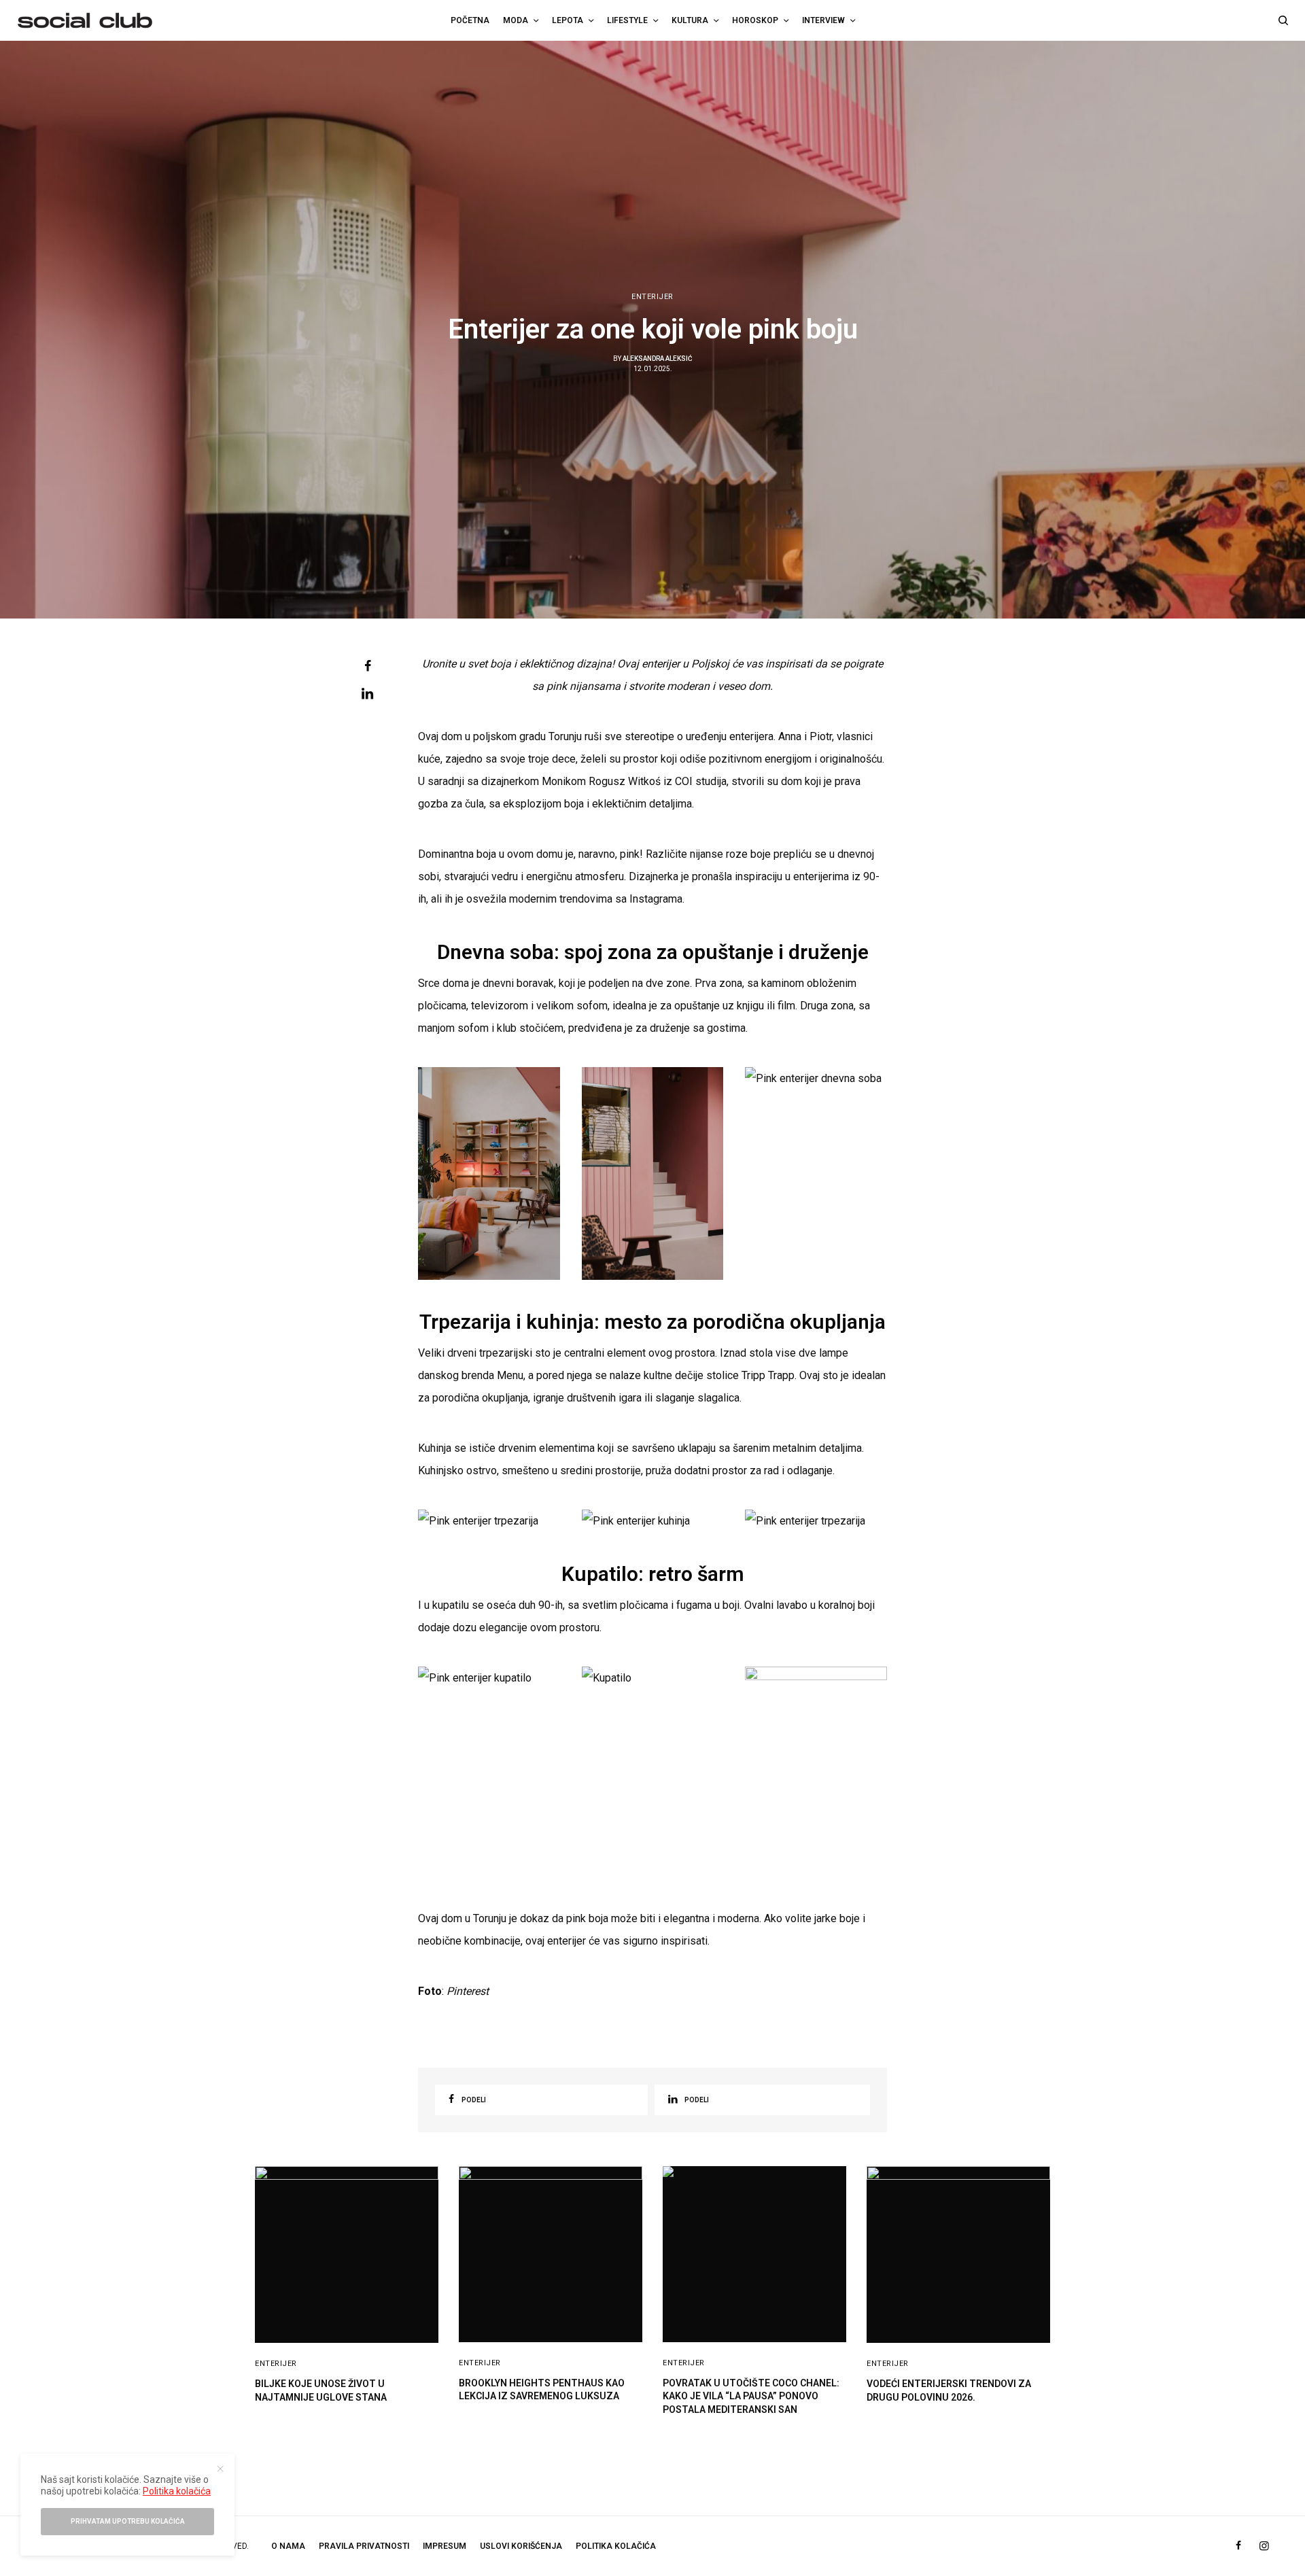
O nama (288, 2546)
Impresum (445, 2546)
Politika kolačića (177, 2491)
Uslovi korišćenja (521, 2546)
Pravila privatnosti (364, 2546)
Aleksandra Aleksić (658, 359)
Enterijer (652, 297)
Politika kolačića (616, 2546)
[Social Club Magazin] (85, 20)
